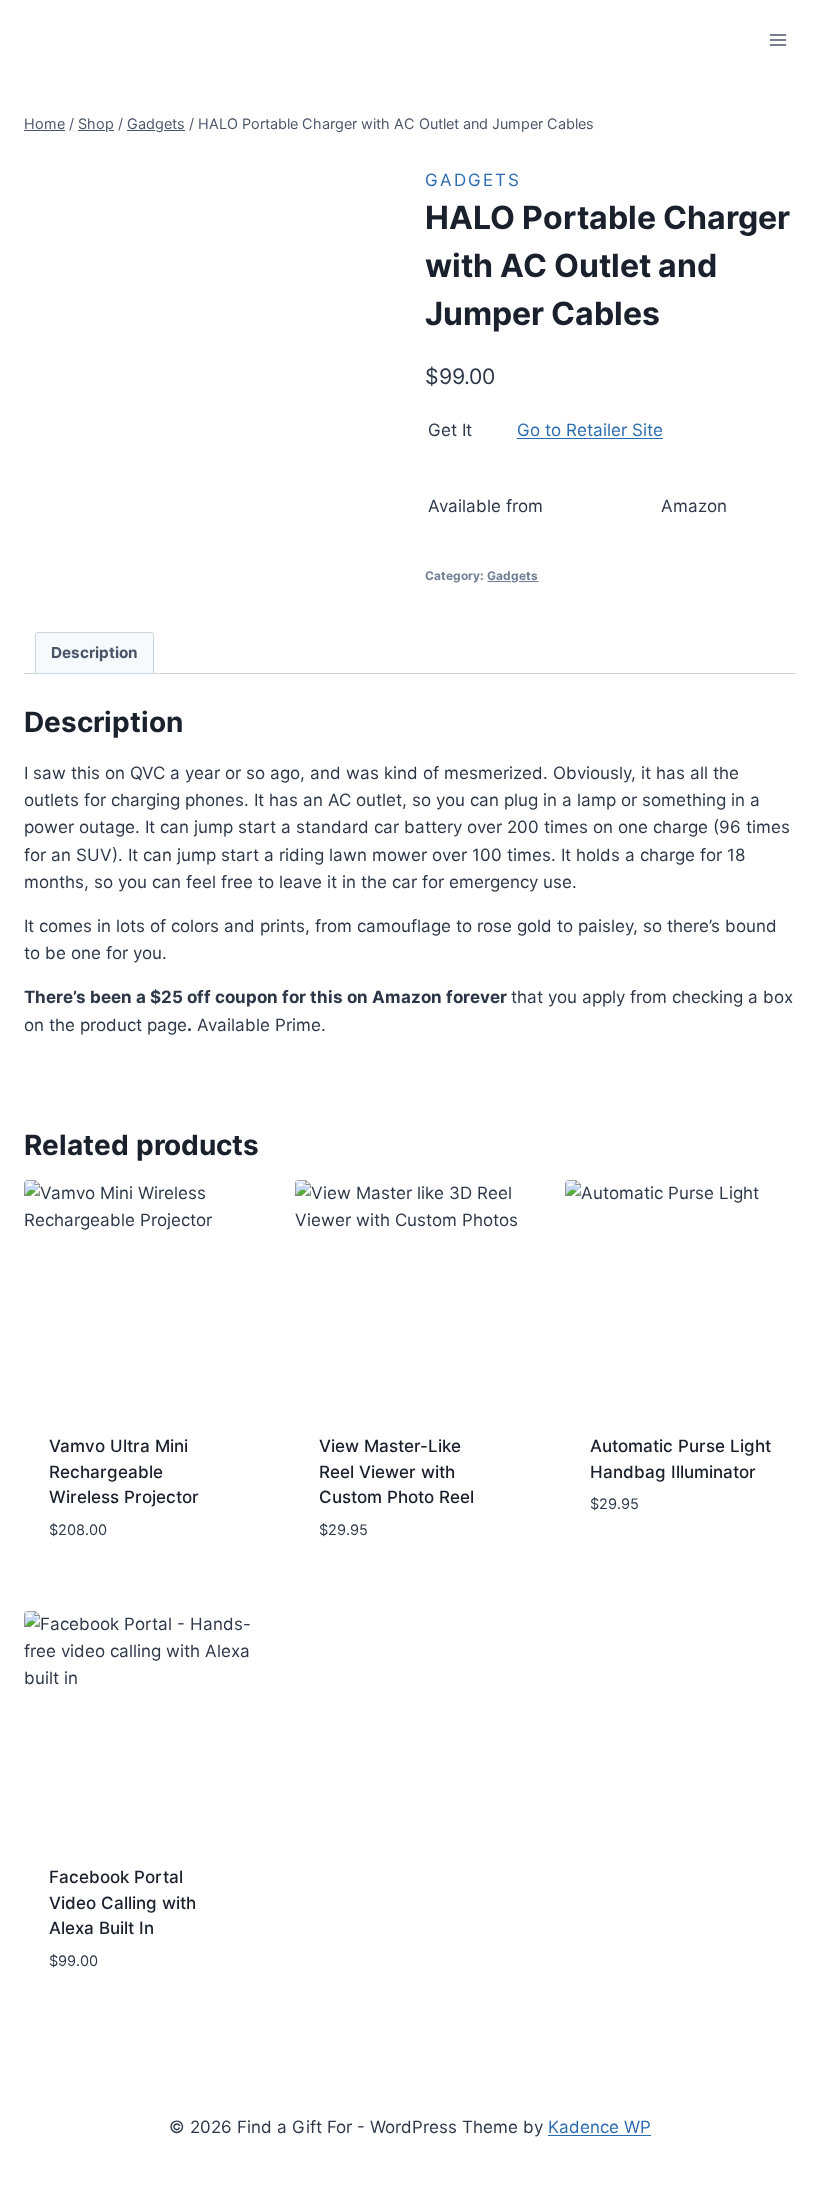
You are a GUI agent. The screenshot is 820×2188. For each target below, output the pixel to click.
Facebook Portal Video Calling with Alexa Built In (122, 1902)
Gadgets (473, 180)
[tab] (95, 653)
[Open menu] (777, 39)
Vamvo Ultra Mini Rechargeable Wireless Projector (124, 1471)
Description (94, 652)
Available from (485, 506)
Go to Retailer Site (590, 430)
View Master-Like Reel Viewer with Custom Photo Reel (396, 1471)
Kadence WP (599, 2127)
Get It (450, 430)
